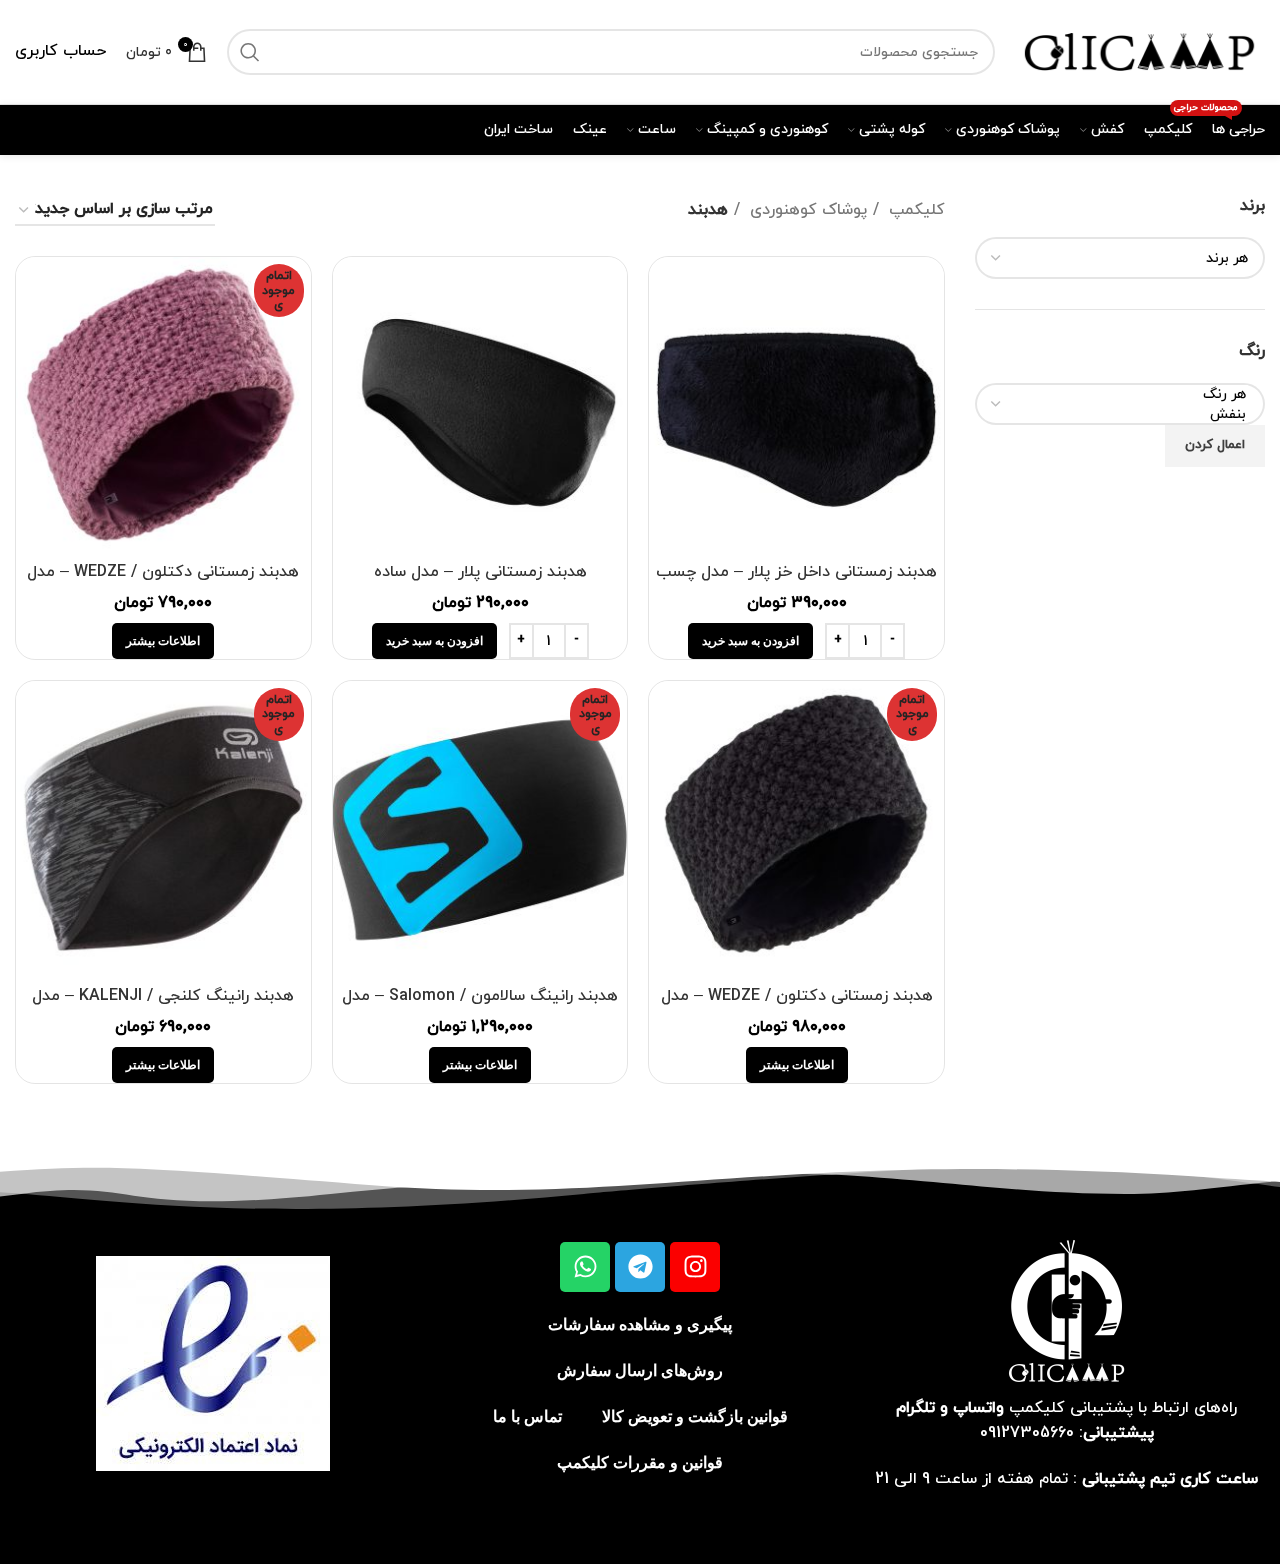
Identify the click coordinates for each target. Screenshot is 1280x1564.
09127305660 (1027, 1433)
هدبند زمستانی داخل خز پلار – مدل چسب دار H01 (796, 583)
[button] (750, 641)
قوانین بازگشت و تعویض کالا (695, 1416)
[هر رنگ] (1127, 395)
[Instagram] (695, 1267)
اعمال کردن (1215, 445)
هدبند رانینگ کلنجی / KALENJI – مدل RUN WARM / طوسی (163, 1007)
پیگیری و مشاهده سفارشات (640, 1324)
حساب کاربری (60, 51)
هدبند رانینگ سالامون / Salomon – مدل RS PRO (480, 1007)
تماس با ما (527, 1416)
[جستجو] (250, 52)
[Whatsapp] (585, 1267)
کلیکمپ (914, 210)
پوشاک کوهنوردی (806, 210)
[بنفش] (1127, 415)
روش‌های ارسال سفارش (640, 1370)
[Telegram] (640, 1267)
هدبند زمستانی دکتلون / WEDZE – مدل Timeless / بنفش (163, 583)
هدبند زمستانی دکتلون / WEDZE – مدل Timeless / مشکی (797, 1007)
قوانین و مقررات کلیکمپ (640, 1462)
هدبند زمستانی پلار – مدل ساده (480, 572)
